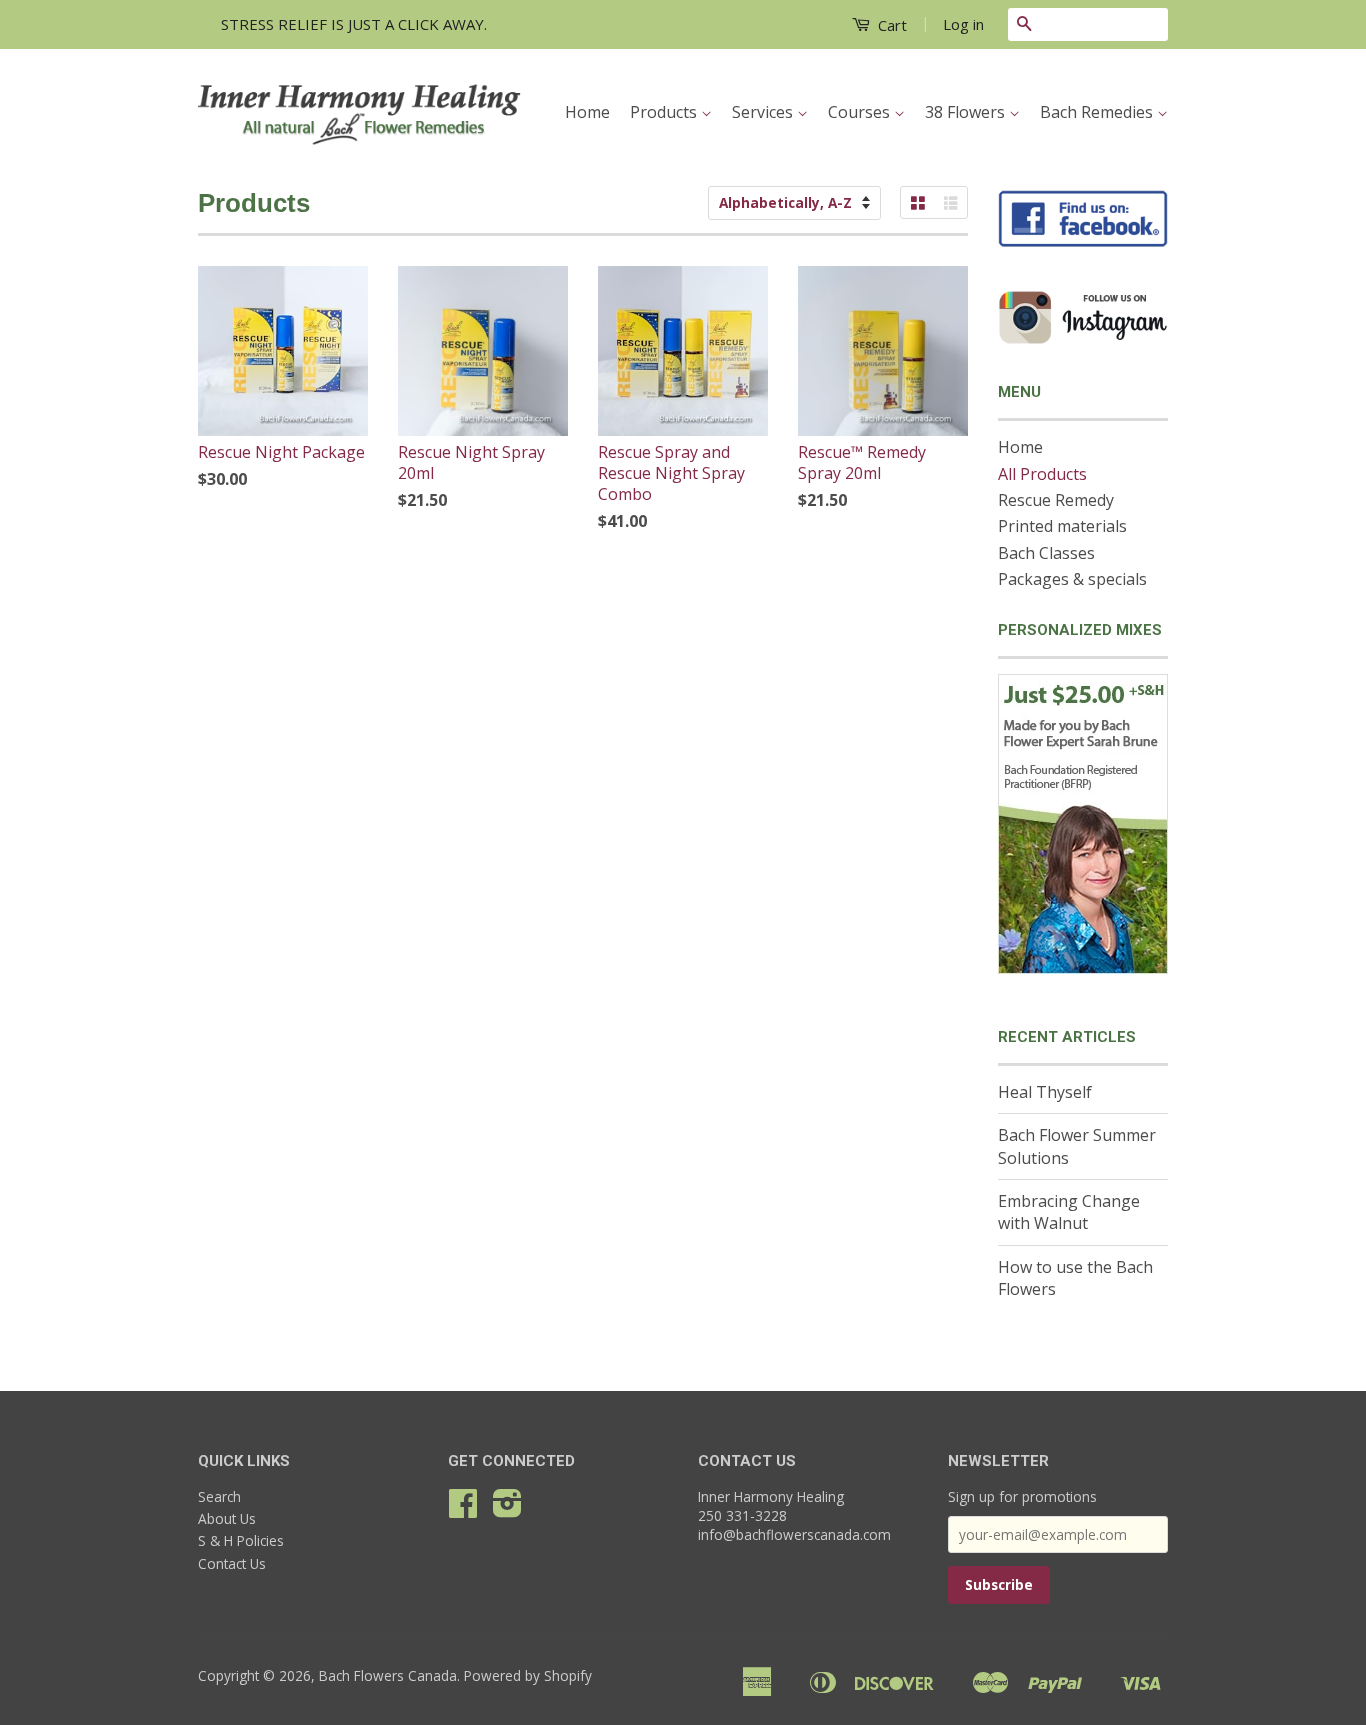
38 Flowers (967, 112)
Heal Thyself (1045, 1092)
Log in (963, 24)
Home (587, 112)
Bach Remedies (1098, 112)
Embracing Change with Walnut (1069, 1212)
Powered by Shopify (528, 1675)
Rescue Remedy (1056, 500)
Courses (861, 112)
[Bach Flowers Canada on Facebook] (463, 1509)
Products (665, 112)
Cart (890, 25)
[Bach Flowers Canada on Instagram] (507, 1509)
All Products (1042, 474)
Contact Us (232, 1563)
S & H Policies (241, 1540)
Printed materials (1062, 526)
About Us (227, 1518)
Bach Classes (1046, 553)
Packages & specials (1072, 579)
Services (764, 112)
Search (219, 1496)
